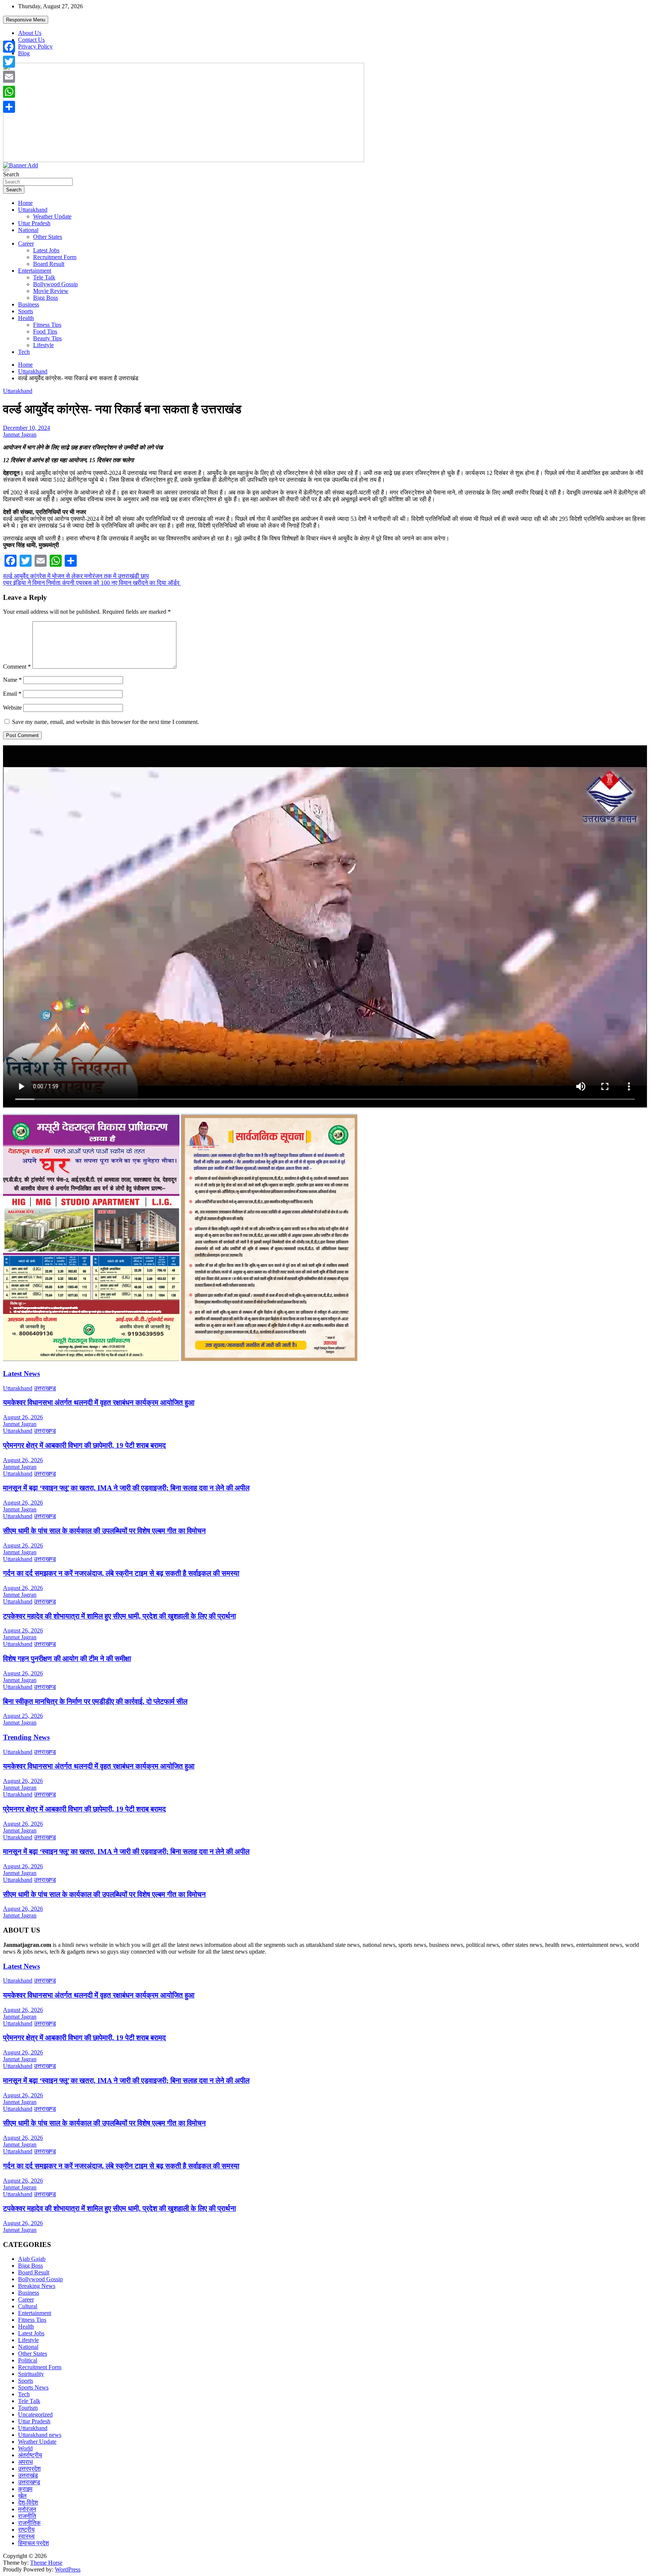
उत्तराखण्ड (45, 1388)
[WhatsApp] (9, 92)
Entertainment (35, 271)
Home (25, 203)
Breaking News (37, 2286)
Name (12, 680)
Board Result (49, 264)
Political (28, 2360)
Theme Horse (46, 2563)
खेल (22, 2496)
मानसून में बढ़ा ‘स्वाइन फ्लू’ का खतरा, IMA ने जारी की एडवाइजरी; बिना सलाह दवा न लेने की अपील (126, 1488)
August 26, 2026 (23, 1417)
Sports (26, 311)
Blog (24, 53)
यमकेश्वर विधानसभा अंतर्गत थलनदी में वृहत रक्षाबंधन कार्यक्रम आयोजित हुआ (99, 1403)
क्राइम (25, 2489)
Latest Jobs (46, 250)
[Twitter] (9, 62)
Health (26, 318)
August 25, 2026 (23, 1716)
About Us (30, 33)
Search (11, 174)
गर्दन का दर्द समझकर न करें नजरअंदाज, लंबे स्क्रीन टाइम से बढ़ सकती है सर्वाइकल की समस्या (121, 1573)
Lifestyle (43, 345)
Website (12, 708)
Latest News (21, 1374)
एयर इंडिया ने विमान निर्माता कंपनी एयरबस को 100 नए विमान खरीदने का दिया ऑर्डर (92, 583)
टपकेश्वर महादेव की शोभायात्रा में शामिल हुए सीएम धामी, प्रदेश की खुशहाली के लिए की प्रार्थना (119, 1616)
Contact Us (31, 40)
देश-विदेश (28, 2502)
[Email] (9, 77)
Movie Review (51, 291)
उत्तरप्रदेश (29, 2469)
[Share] (9, 107)
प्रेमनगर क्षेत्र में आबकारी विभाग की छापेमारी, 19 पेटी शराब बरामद (84, 1445)
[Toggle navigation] (6, 170)
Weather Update (52, 216)
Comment (17, 667)
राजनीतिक (29, 2523)
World (25, 2448)
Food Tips (45, 331)
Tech (24, 352)
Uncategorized (35, 2414)
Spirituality (31, 2374)
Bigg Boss (46, 298)
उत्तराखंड (28, 2475)
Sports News (33, 2387)
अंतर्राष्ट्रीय (30, 2455)
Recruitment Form (55, 257)
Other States (48, 237)
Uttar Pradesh (34, 223)
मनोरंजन (27, 2509)
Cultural (28, 2306)
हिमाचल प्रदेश (33, 2543)
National (28, 230)
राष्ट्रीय (26, 2530)
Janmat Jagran (20, 435)
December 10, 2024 (27, 428)
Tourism (28, 2408)
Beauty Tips (47, 338)
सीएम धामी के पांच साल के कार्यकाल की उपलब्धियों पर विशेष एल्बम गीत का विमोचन (104, 1531)
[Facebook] (9, 47)
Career (26, 243)
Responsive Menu (26, 20)
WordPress (68, 2569)
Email (12, 694)
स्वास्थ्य (26, 2536)
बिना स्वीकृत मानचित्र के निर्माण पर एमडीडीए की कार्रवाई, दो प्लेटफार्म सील (95, 1701)
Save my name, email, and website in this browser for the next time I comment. (106, 722)
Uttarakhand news (40, 2435)
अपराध (25, 2462)
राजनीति (27, 2516)
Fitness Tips (47, 325)
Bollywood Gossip (55, 284)
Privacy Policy (35, 46)
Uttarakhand (33, 210)
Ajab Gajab (32, 2259)
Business (29, 304)
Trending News (26, 1737)
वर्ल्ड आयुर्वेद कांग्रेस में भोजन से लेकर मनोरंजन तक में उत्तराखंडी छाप (76, 576)
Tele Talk (44, 277)
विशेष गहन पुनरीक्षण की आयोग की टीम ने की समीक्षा (67, 1659)
